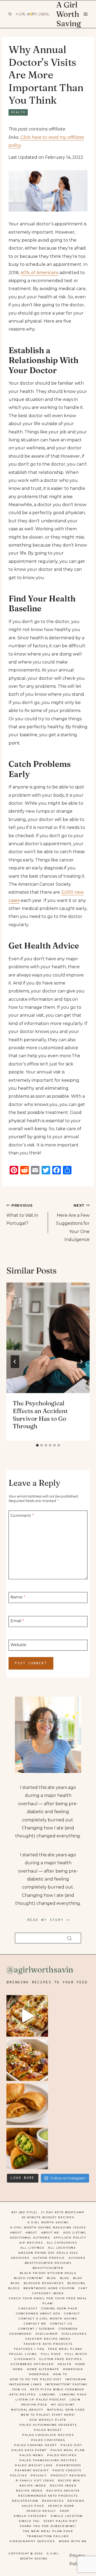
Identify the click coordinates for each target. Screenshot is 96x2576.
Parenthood (69, 2465)
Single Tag (29, 2521)
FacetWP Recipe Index (48, 2339)
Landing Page (73, 2394)
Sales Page (33, 2506)
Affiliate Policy (70, 2238)
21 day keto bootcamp (63, 2212)
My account (63, 2405)
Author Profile (49, 2258)
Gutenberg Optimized (32, 2364)
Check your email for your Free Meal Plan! (48, 2301)
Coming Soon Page (59, 2308)
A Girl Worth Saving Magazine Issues (48, 2227)
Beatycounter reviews (48, 2263)
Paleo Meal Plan (68, 2450)
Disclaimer (47, 2334)
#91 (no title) (24, 2212)
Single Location (67, 2516)
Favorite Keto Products (48, 2344)
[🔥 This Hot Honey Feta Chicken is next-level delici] (27, 2060)
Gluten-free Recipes (61, 2359)
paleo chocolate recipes (48, 2435)
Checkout (28, 2308)
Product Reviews (68, 2475)
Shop (65, 2511)
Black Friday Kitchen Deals (48, 2273)
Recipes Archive (63, 2491)
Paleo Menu (31, 2455)
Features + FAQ (29, 2349)
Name (18, 1597)
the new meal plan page (48, 2531)
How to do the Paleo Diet (36, 2379)
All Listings (32, 2248)
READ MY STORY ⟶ (48, 1920)
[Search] (69, 1938)
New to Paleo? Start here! (48, 2415)
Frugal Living (23, 2354)
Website (18, 1645)
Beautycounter (48, 2268)
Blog (52, 2278)
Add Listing (75, 2233)
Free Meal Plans (65, 2349)
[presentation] (48, 1338)
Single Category (30, 2516)
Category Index (48, 2293)
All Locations (62, 2248)
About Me (50, 2233)
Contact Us (61, 2324)
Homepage (73, 2369)
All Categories (62, 2243)
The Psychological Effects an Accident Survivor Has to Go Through (40, 1415)
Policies (19, 2475)
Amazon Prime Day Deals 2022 (48, 2253)
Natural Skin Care (66, 2410)
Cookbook (68, 2329)
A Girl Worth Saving (48, 2222)
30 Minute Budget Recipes (48, 2217)
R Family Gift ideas (35, 2481)
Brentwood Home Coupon (49, 2288)
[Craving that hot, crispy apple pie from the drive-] (27, 2104)
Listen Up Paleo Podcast (41, 2400)
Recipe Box (69, 2481)
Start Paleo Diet (60, 2521)
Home (80, 2364)
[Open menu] (85, 14)
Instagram (76, 2379)
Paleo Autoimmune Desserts (48, 2425)
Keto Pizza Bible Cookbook (57, 2389)
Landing (48, 2394)
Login (75, 2400)
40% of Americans (39, 273)
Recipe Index (33, 2486)
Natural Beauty (27, 2410)
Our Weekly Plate (48, 2420)
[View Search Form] (10, 14)
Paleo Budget (48, 2430)
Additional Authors (30, 2238)
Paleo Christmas (48, 2440)
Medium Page (34, 2405)
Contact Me (35, 2324)
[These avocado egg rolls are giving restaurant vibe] (27, 2148)
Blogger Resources (44, 2283)
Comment (22, 1515)
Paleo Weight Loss (34, 2465)
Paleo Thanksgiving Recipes (48, 2460)
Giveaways (25, 2359)
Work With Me (73, 2541)
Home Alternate (43, 2369)
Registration (25, 2501)
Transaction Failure (48, 2536)
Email (17, 1621)
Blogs (14, 2288)
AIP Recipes (31, 2243)
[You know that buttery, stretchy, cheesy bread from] (27, 2016)
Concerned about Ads (38, 2313)
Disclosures (74, 2334)
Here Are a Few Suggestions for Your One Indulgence (73, 1223)
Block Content (29, 2278)
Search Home (61, 2506)
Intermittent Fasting (66, 2384)
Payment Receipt (32, 2470)
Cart (83, 2288)
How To (60, 2374)
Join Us (19, 2389)
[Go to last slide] (15, 1362)
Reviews (76, 2501)
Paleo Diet (71, 2445)
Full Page (51, 2354)
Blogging (77, 2283)
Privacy (39, 2475)
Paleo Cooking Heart (35, 2445)
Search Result (41, 2511)
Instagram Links (25, 2384)
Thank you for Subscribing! (48, 2526)
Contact (72, 2313)
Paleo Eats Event (29, 2450)
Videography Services (32, 2541)
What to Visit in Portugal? (22, 1215)
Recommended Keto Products (48, 2496)
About (16, 2233)
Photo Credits (67, 2470)
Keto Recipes (23, 2394)
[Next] (81, 1362)
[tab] (37, 1445)
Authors (77, 2258)
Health (18, 112)
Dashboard (21, 2334)
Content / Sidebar (37, 2329)
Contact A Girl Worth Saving (48, 2319)
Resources (53, 2501)
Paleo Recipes (62, 2455)
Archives (20, 2258)
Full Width (76, 2354)
